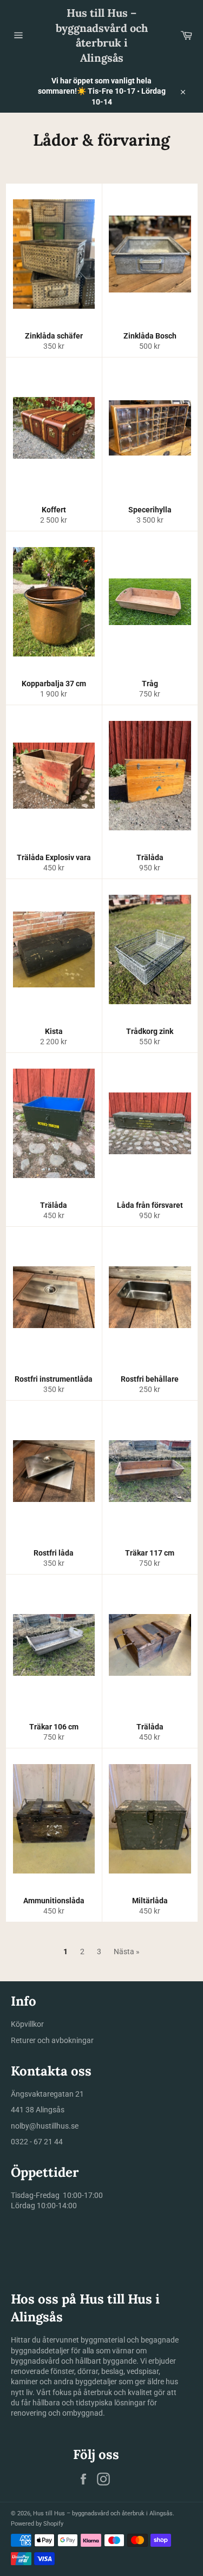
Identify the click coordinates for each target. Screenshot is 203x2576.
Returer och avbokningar (52, 2040)
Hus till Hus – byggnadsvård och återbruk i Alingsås (102, 35)
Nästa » (127, 1951)
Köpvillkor (27, 2024)
